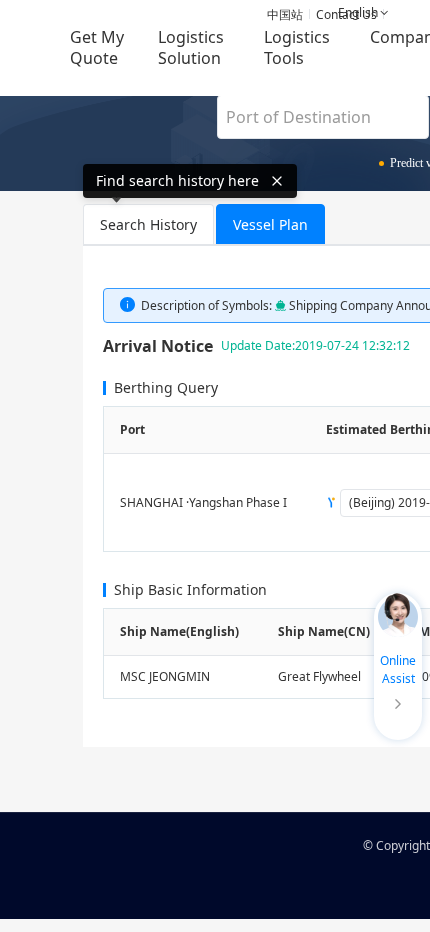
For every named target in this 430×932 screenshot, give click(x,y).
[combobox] (323, 117)
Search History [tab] (148, 224)
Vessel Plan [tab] (270, 224)
